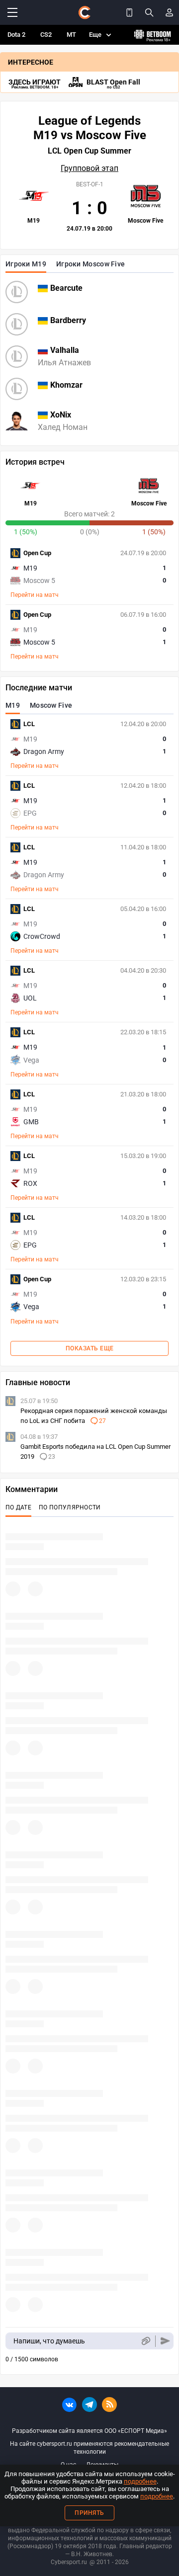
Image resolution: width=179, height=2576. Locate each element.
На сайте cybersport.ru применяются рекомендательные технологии (89, 2448)
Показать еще (90, 1348)
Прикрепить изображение (145, 2341)
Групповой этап (89, 168)
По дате (18, 1507)
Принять (89, 2513)
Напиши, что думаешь (49, 2341)
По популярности (70, 1507)
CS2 (46, 35)
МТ (71, 35)
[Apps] (129, 12)
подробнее (140, 2481)
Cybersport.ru (69, 2562)
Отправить (165, 2341)
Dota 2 (16, 35)
